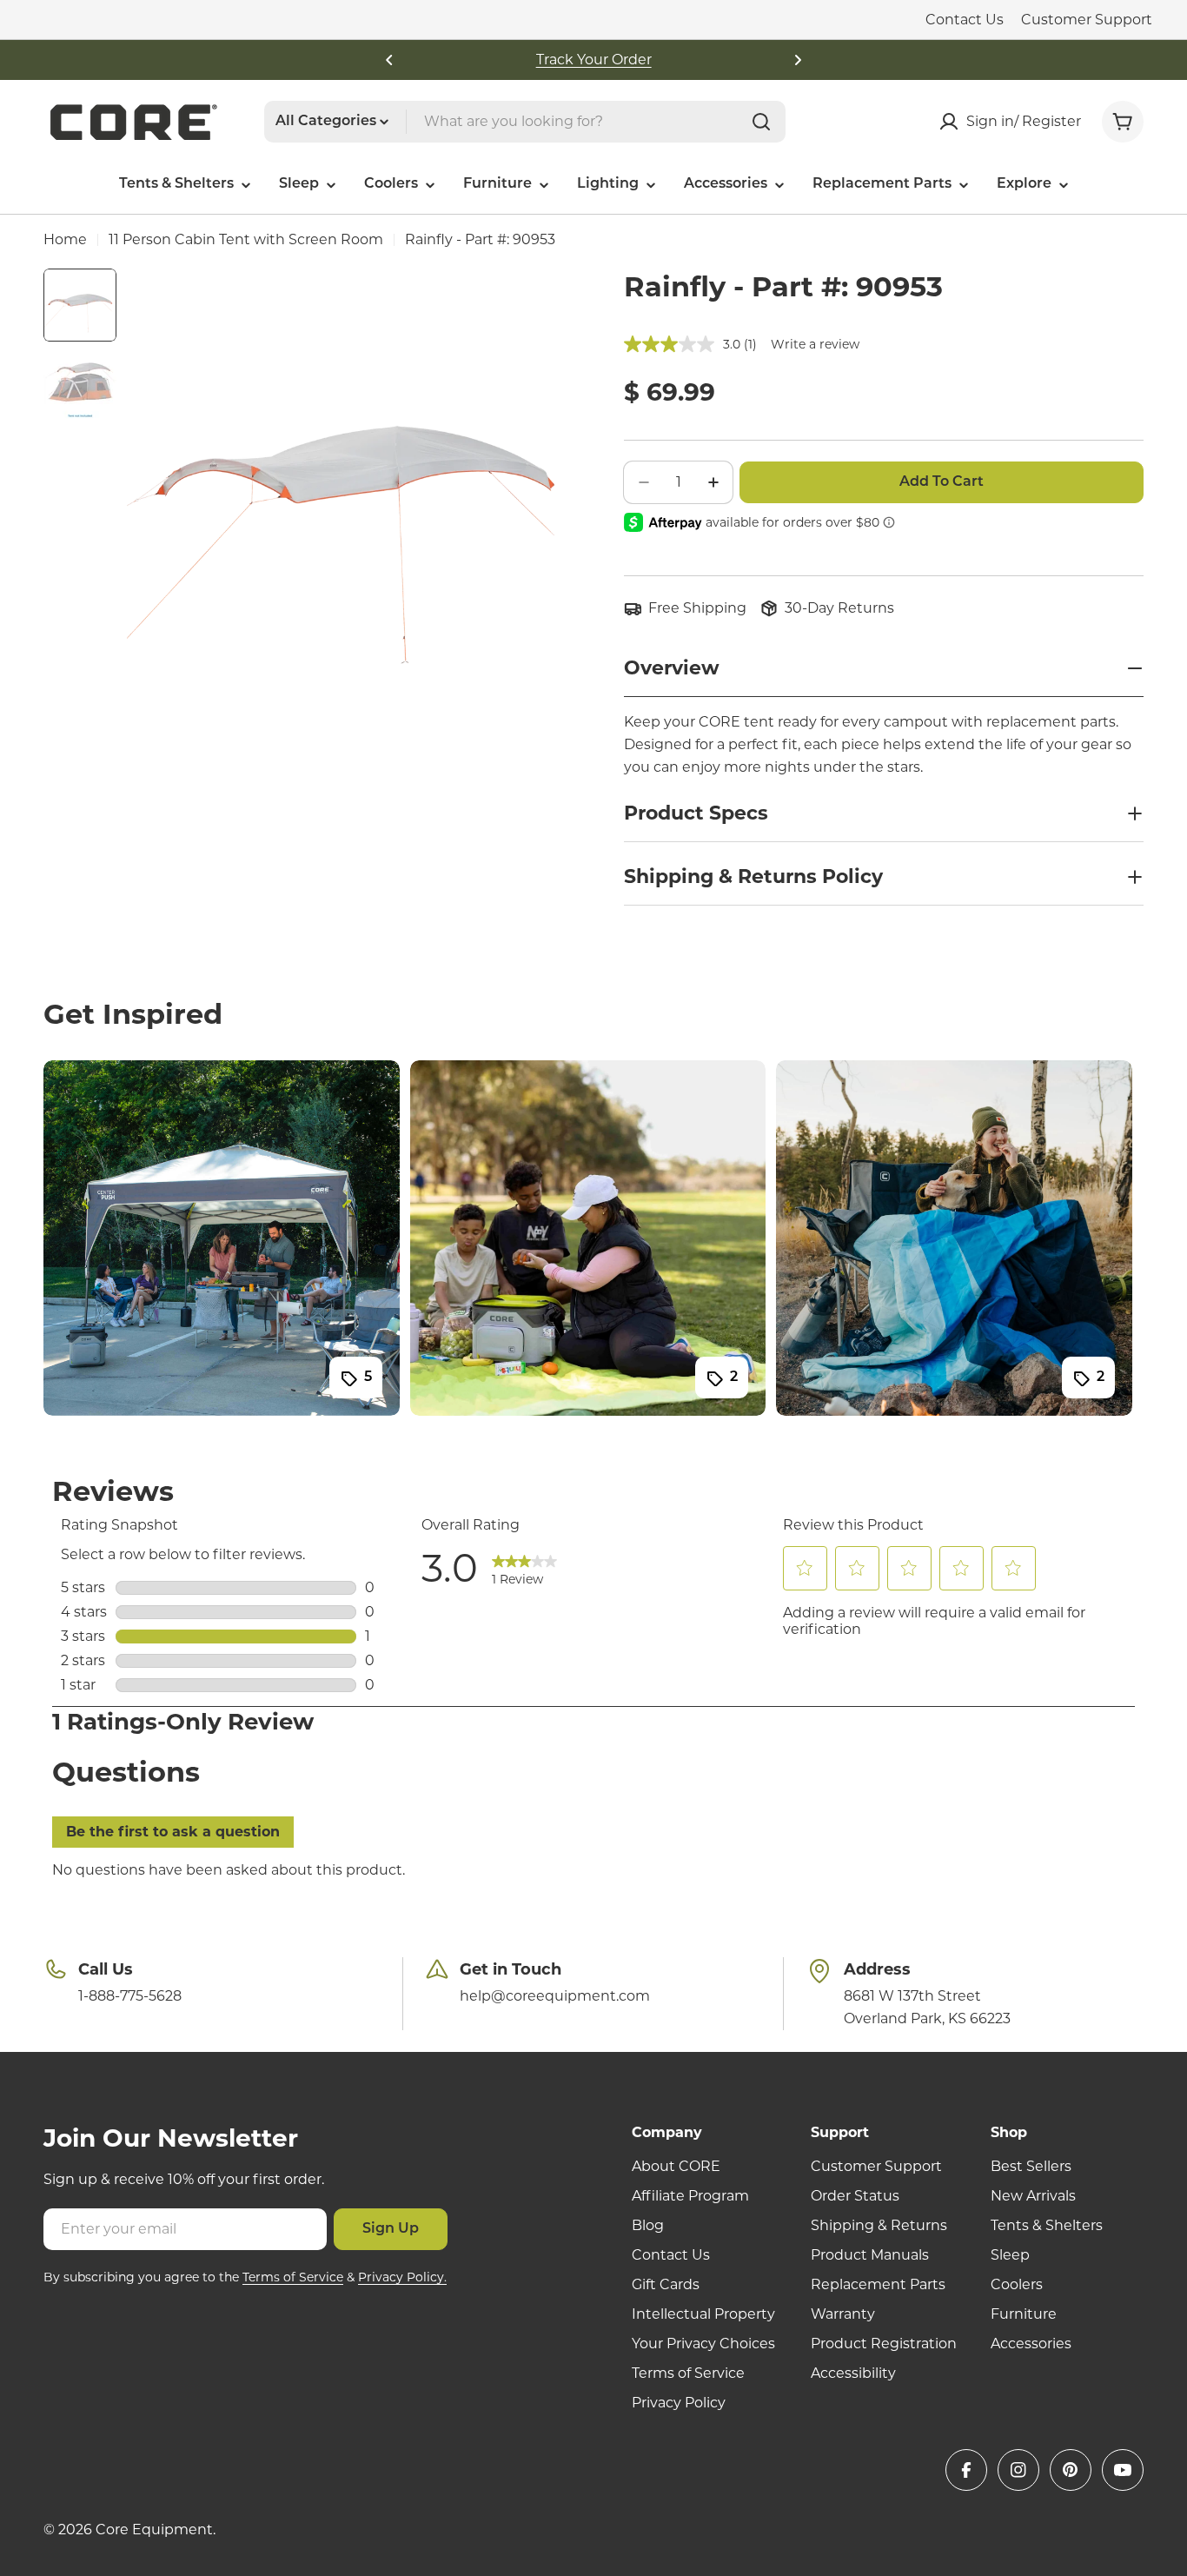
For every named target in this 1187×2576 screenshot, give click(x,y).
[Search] (761, 122)
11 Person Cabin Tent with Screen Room (246, 239)
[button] (389, 60)
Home (65, 239)
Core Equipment (154, 2530)
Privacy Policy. (402, 2277)
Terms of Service (293, 2277)
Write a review (815, 344)
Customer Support (1087, 20)
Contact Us (965, 20)
